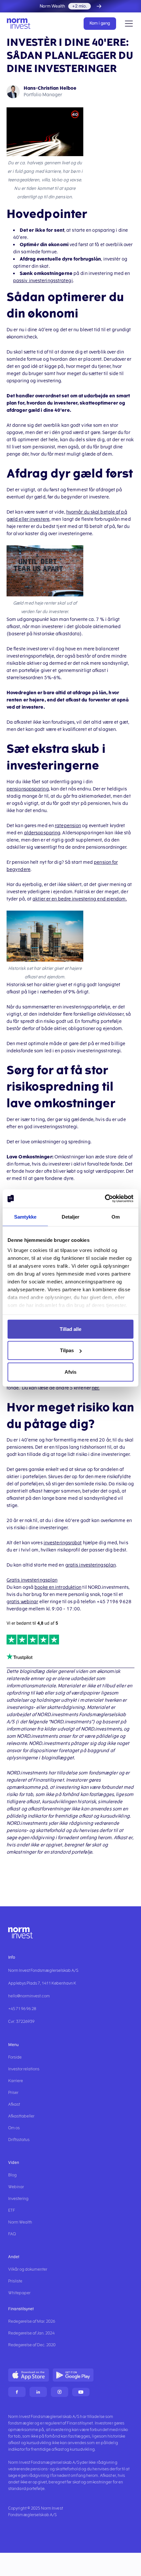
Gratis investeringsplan (32, 1580)
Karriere (16, 2081)
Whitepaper (19, 2293)
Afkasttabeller (21, 2116)
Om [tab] (116, 1216)
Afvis (70, 1372)
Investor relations (24, 2069)
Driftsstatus (19, 2140)
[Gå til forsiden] (21, 24)
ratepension (68, 826)
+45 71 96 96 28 (22, 2009)
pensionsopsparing (28, 789)
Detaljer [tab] (71, 1216)
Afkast (14, 2104)
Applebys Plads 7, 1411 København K (42, 1983)
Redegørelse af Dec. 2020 (32, 2345)
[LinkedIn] (38, 2392)
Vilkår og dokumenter (28, 2269)
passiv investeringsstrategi (43, 281)
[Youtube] (81, 2392)
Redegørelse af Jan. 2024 (31, 2333)
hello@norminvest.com (29, 1996)
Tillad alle (70, 1329)
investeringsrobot (63, 1543)
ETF (12, 2210)
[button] (128, 24)
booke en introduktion (58, 1587)
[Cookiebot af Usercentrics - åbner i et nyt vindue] (105, 1199)
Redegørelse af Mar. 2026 (32, 2321)
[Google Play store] (73, 2375)
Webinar (16, 2187)
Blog (12, 2175)
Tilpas (67, 1350)
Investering (18, 2199)
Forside (15, 2057)
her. (96, 1388)
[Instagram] (60, 2392)
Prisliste (15, 2281)
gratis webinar (22, 1602)
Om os (14, 2128)
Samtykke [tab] (25, 1216)
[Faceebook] (17, 2392)
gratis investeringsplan (91, 1565)
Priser (13, 2093)
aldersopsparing (42, 833)
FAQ (12, 2234)
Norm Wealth (20, 2222)
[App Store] (29, 2375)
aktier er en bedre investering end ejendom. (80, 899)
